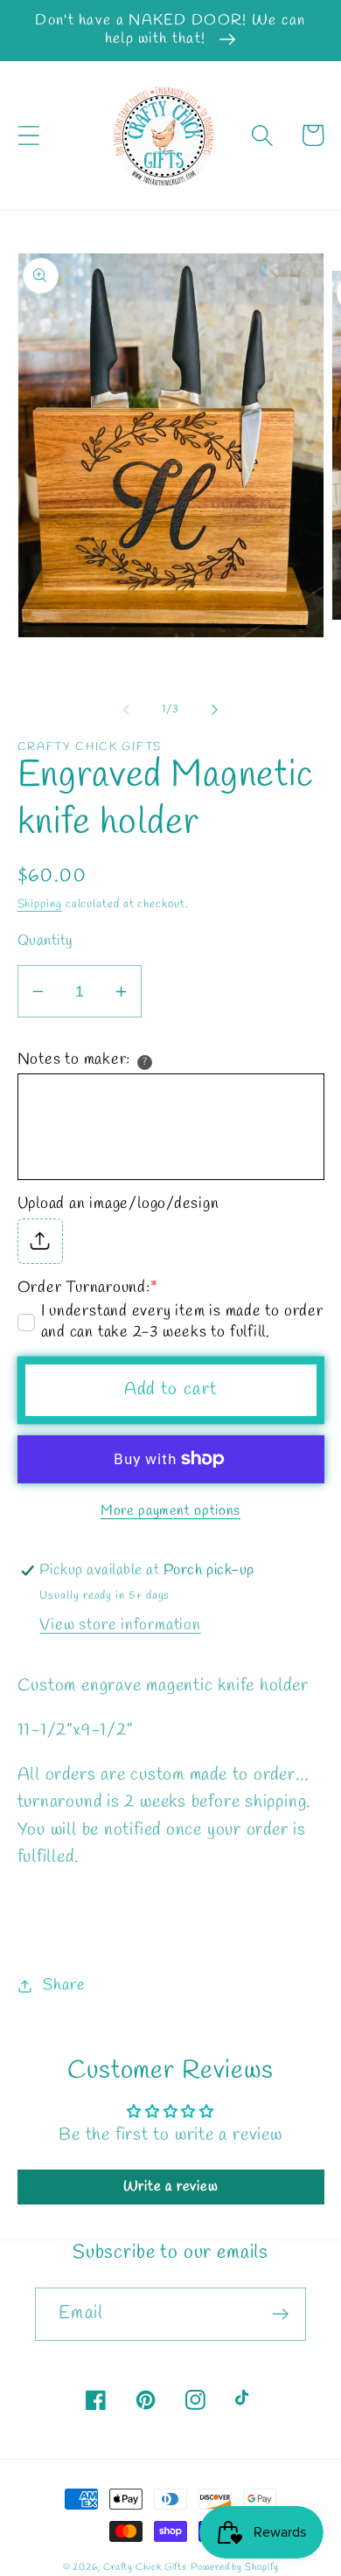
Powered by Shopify (234, 2567)
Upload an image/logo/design (118, 1204)
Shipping (40, 904)
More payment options (170, 1511)
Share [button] (64, 1985)
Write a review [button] (171, 2187)
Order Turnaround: (88, 1288)
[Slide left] (126, 710)
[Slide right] (215, 710)
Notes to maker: (74, 1059)
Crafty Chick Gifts (145, 2567)
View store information (120, 1625)
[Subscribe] (280, 2314)
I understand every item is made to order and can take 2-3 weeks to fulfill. (182, 1322)
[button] (28, 135)
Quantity (45, 941)
